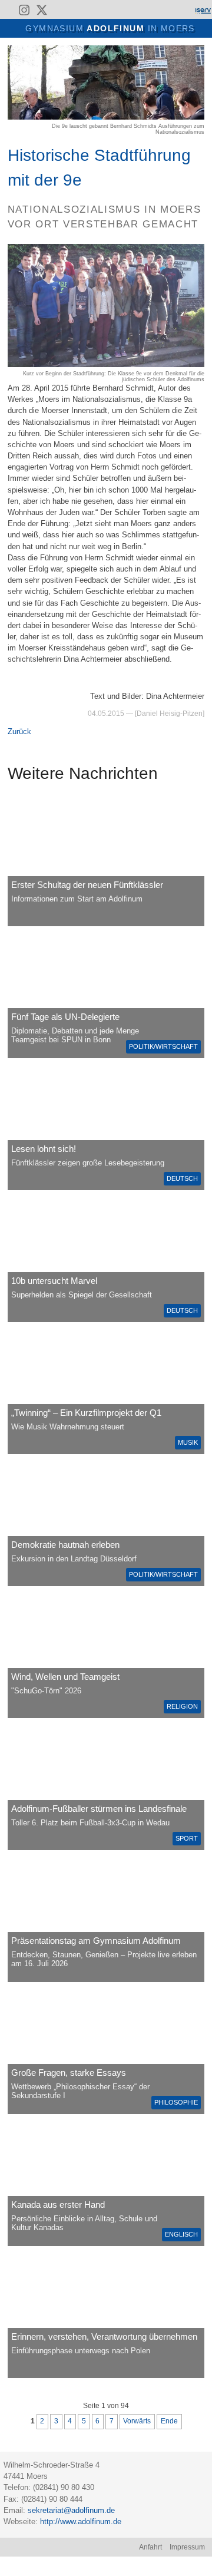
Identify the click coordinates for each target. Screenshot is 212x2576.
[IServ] (203, 10)
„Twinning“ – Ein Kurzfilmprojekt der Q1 (86, 1413)
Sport (187, 1838)
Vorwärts (137, 2421)
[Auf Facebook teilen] (186, 51)
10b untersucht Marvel (54, 1281)
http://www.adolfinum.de (81, 2521)
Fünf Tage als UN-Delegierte (65, 1017)
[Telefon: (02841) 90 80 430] (76, 10)
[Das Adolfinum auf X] (42, 12)
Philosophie (176, 2102)
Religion (182, 1706)
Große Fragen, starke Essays (69, 2073)
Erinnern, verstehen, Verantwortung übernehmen (104, 2336)
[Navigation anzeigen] (15, 27)
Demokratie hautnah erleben (65, 1545)
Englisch (181, 2234)
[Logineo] (182, 10)
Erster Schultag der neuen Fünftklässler (87, 885)
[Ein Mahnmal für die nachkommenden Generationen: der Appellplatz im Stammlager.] (106, 2313)
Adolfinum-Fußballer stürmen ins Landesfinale (99, 1809)
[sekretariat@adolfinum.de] (60, 10)
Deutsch (182, 1178)
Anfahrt (150, 2547)
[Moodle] (162, 10)
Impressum (187, 2547)
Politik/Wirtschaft (163, 1046)
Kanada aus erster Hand (58, 2205)
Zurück (19, 731)
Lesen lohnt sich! (44, 1149)
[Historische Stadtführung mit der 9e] (106, 117)
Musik (188, 1442)
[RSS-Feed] (7, 10)
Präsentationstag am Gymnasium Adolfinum (96, 1941)
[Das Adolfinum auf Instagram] (25, 12)
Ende (169, 2421)
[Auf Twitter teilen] (199, 51)
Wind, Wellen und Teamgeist (65, 1677)
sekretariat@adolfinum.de (71, 2510)
